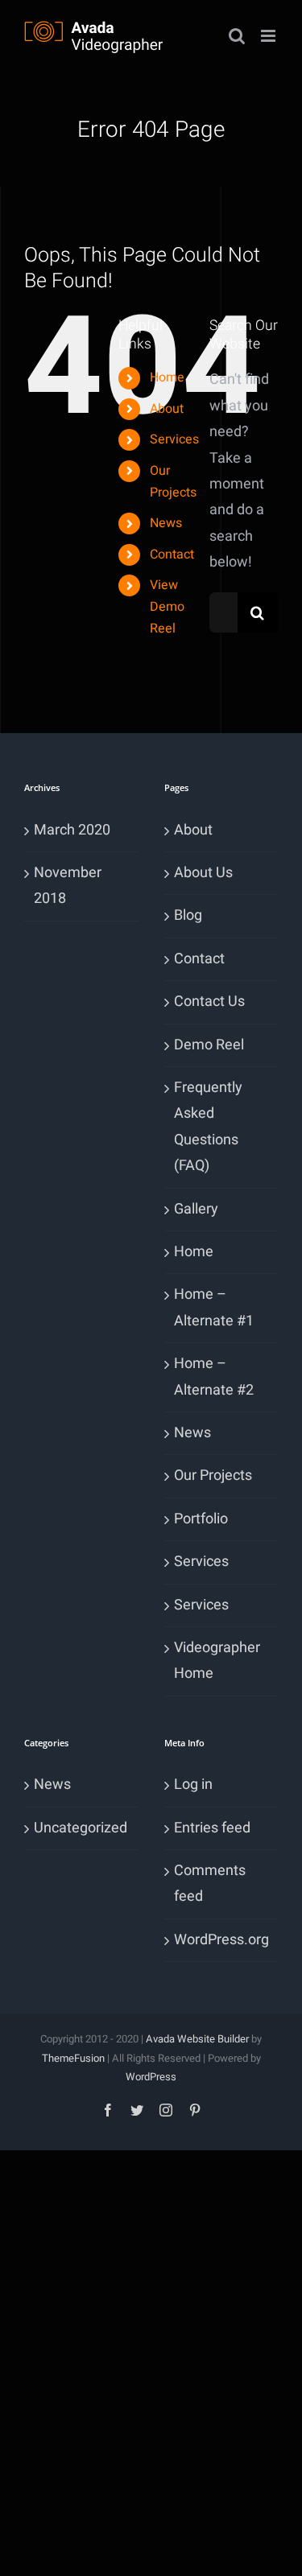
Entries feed (212, 1828)
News (166, 523)
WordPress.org (221, 1940)
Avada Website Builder (197, 2039)
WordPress (151, 2077)
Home (167, 377)
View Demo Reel (167, 607)
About (167, 409)
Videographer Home (217, 1661)
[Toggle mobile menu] (269, 36)
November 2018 (68, 886)
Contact (172, 554)
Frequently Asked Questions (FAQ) (208, 1127)
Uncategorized (81, 1828)
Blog (188, 915)
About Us (203, 873)
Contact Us (209, 1002)
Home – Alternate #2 (214, 1377)
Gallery (196, 1209)
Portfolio (201, 1519)
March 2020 (72, 830)
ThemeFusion (73, 2058)
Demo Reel (209, 1045)
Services (174, 439)
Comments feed (210, 1884)
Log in (193, 1785)
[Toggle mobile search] (237, 36)
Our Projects (213, 1476)
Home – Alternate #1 (214, 1307)
